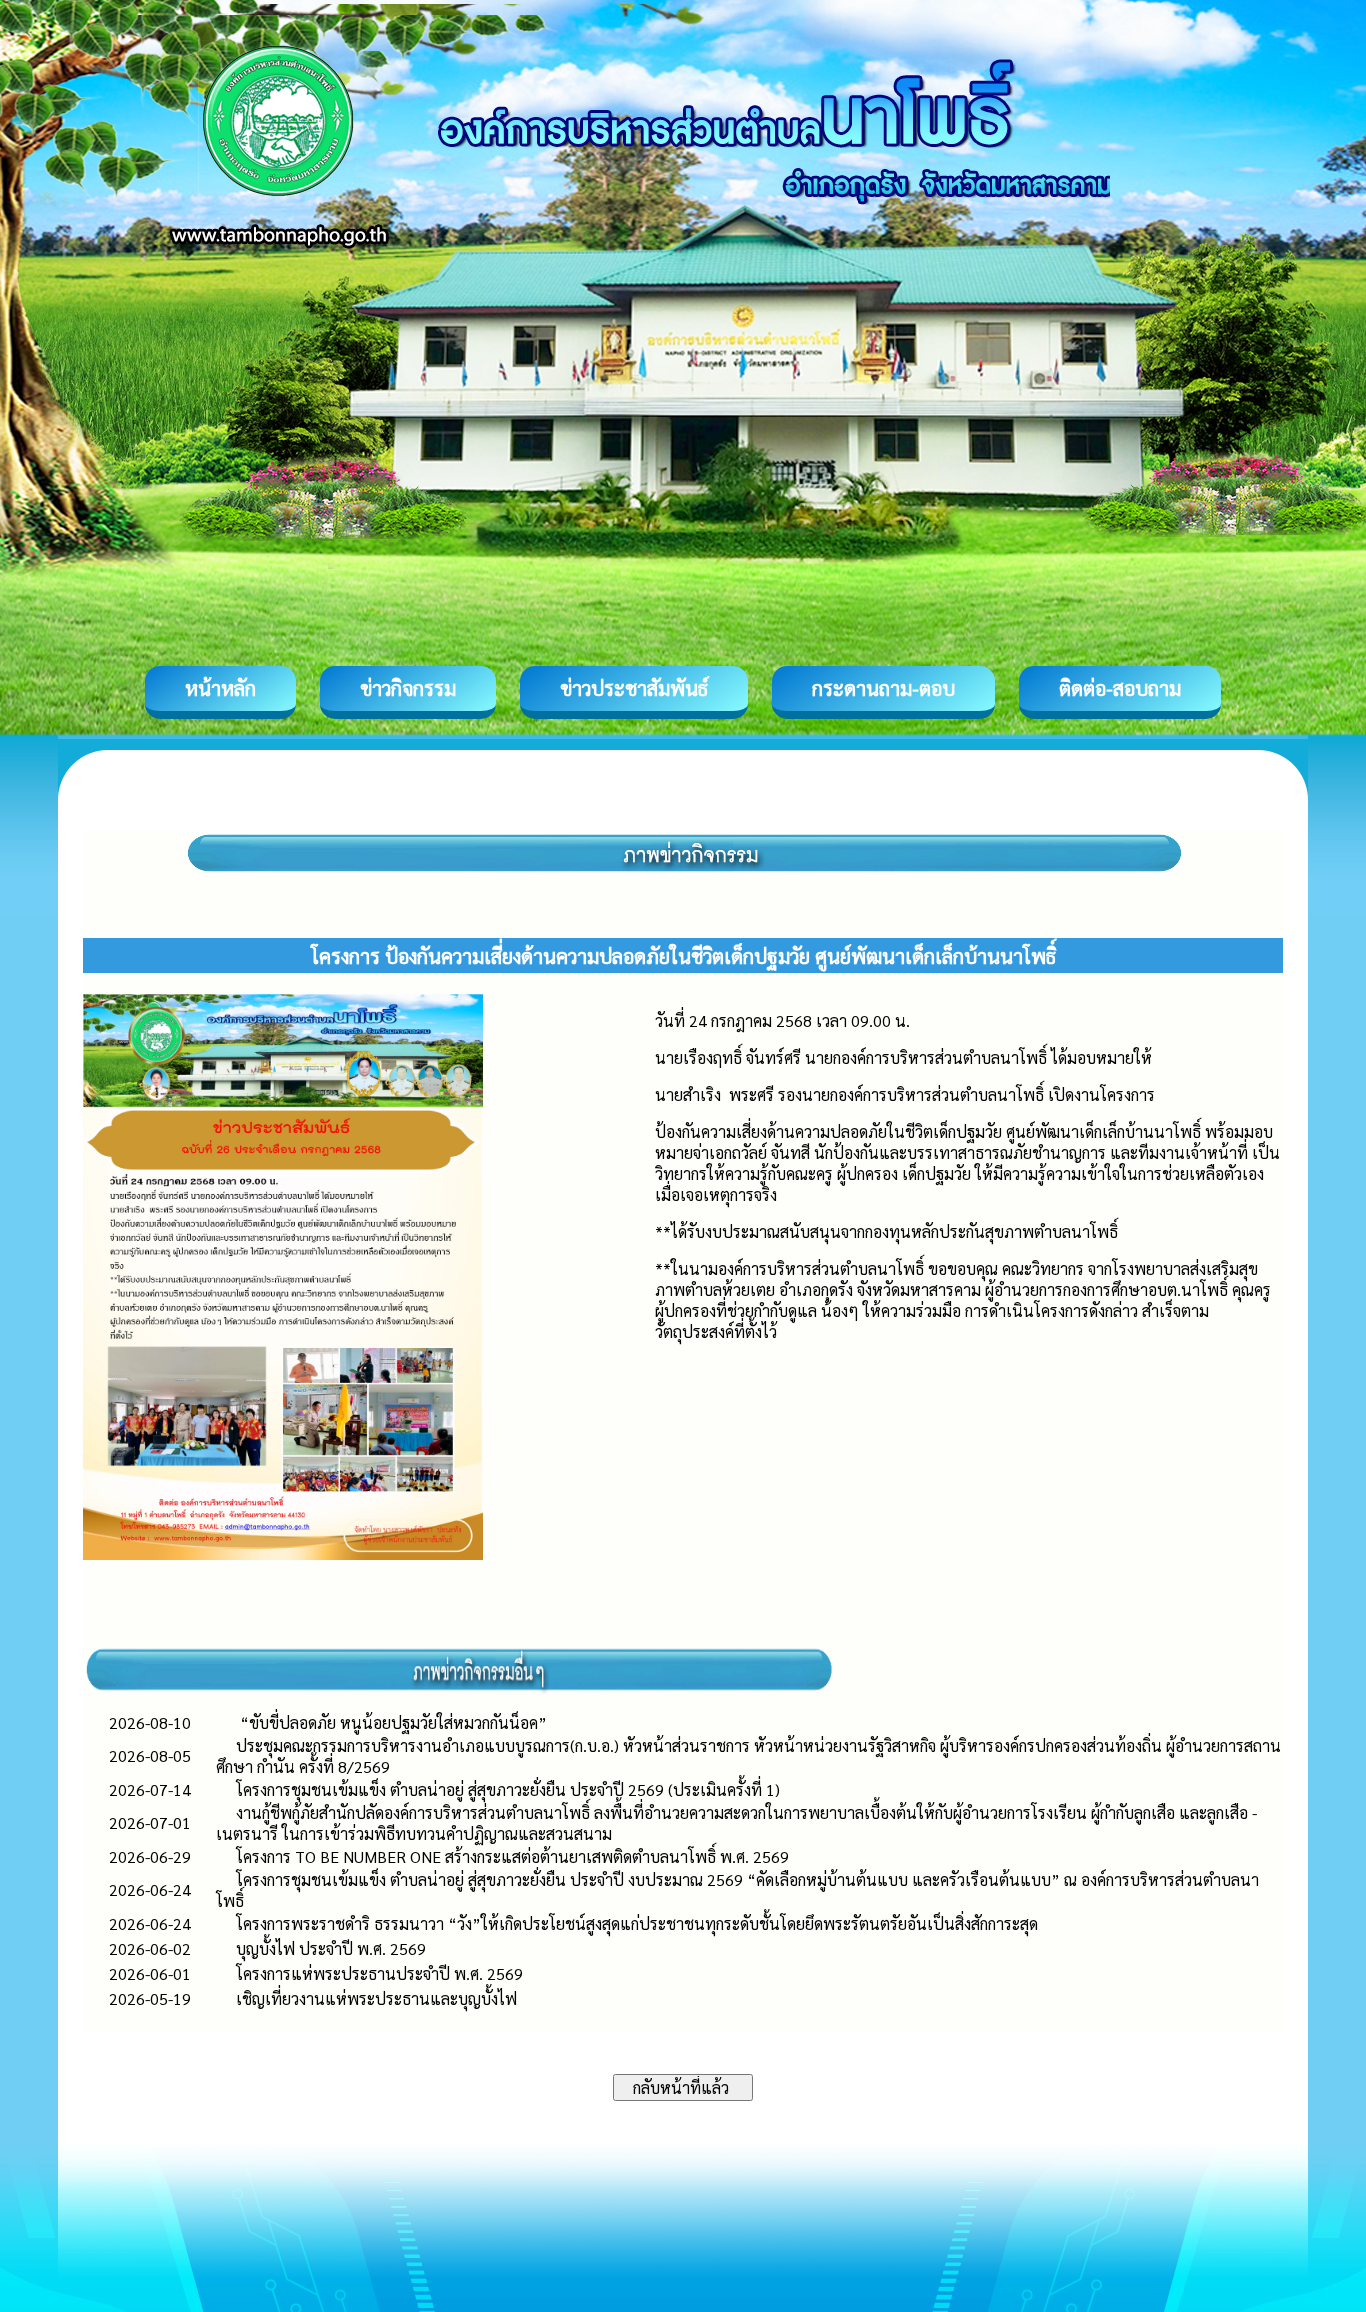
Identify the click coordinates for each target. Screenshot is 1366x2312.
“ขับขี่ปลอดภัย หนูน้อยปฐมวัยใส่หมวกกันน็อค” (391, 1722)
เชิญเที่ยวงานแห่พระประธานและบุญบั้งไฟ (376, 1998)
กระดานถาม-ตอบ (883, 688)
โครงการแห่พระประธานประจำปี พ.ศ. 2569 (379, 1973)
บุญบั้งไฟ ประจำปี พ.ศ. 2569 (331, 1948)
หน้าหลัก (220, 688)
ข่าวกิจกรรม (408, 688)
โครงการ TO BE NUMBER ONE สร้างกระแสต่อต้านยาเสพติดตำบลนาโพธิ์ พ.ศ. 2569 (512, 1856)
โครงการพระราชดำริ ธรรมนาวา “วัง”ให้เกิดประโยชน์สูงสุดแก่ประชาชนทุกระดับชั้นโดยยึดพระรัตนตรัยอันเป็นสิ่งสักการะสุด (637, 1923)
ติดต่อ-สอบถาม (1120, 688)
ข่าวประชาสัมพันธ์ (634, 688)
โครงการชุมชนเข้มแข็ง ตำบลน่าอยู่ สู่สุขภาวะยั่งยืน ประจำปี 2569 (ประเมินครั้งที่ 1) (508, 1789)
